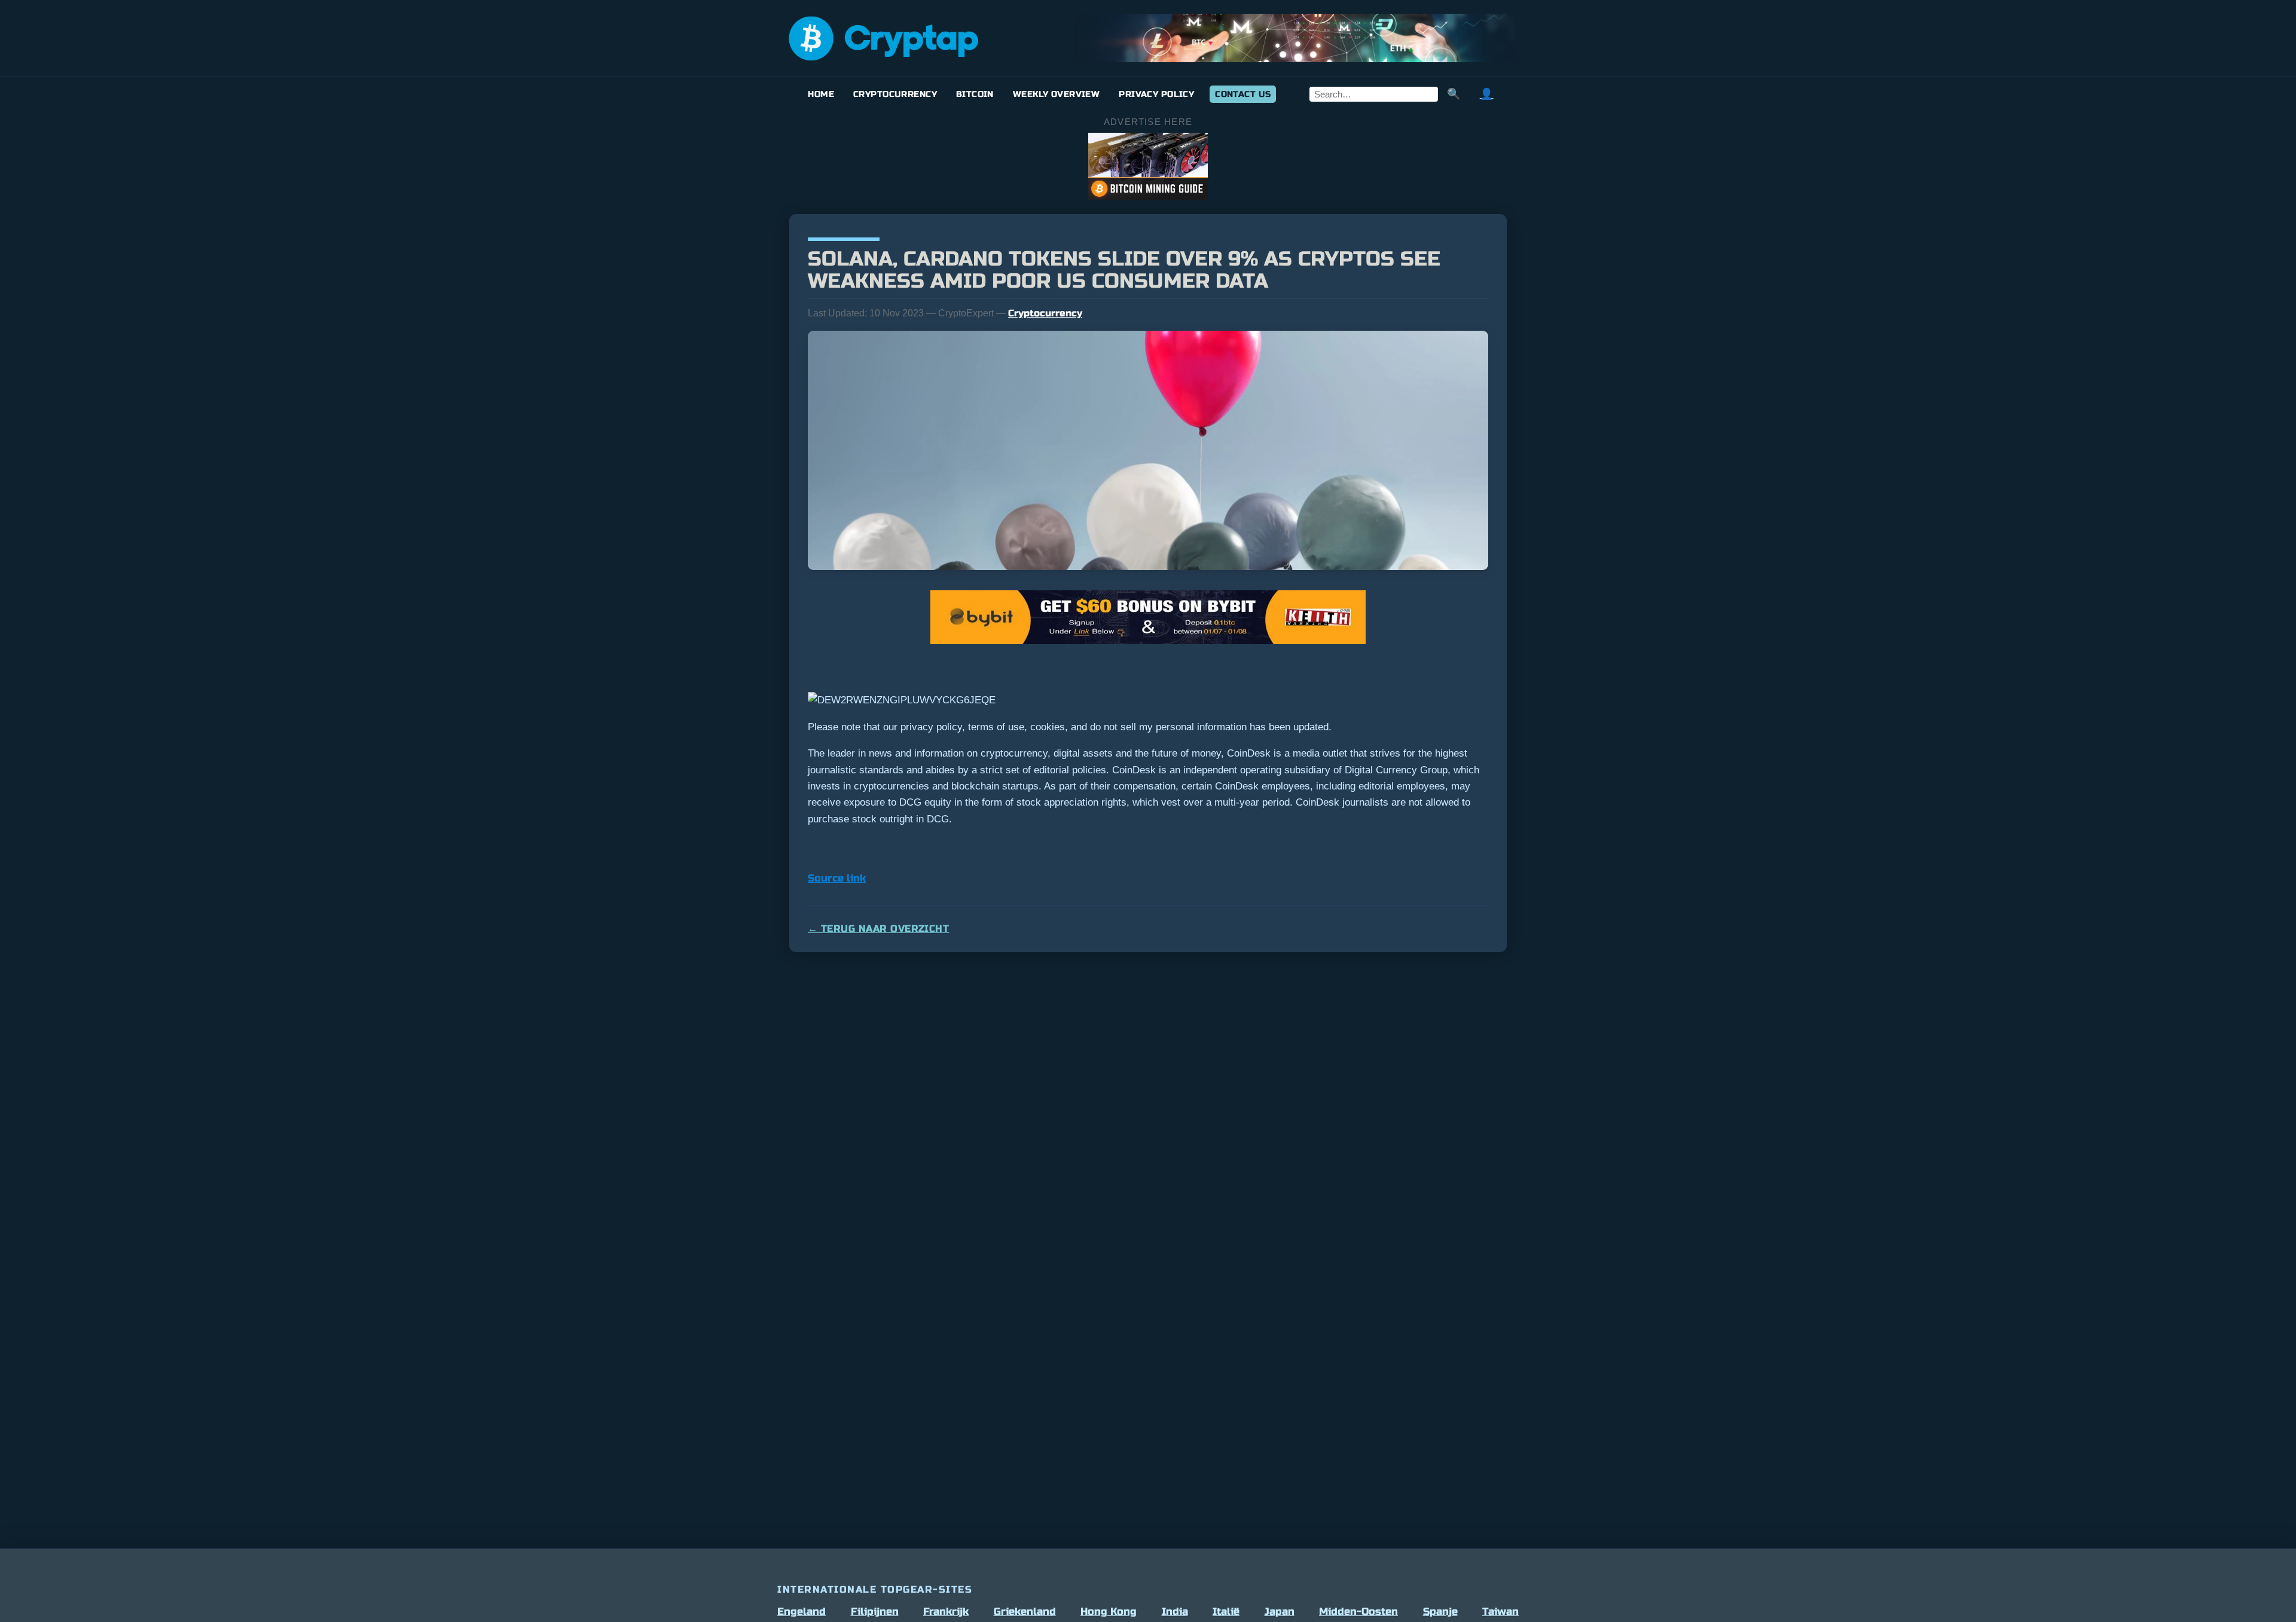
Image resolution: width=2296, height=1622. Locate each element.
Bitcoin (975, 94)
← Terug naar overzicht (878, 929)
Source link (837, 878)
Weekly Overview (1056, 94)
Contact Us (1243, 94)
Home (821, 94)
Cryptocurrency (895, 94)
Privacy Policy (1156, 94)
